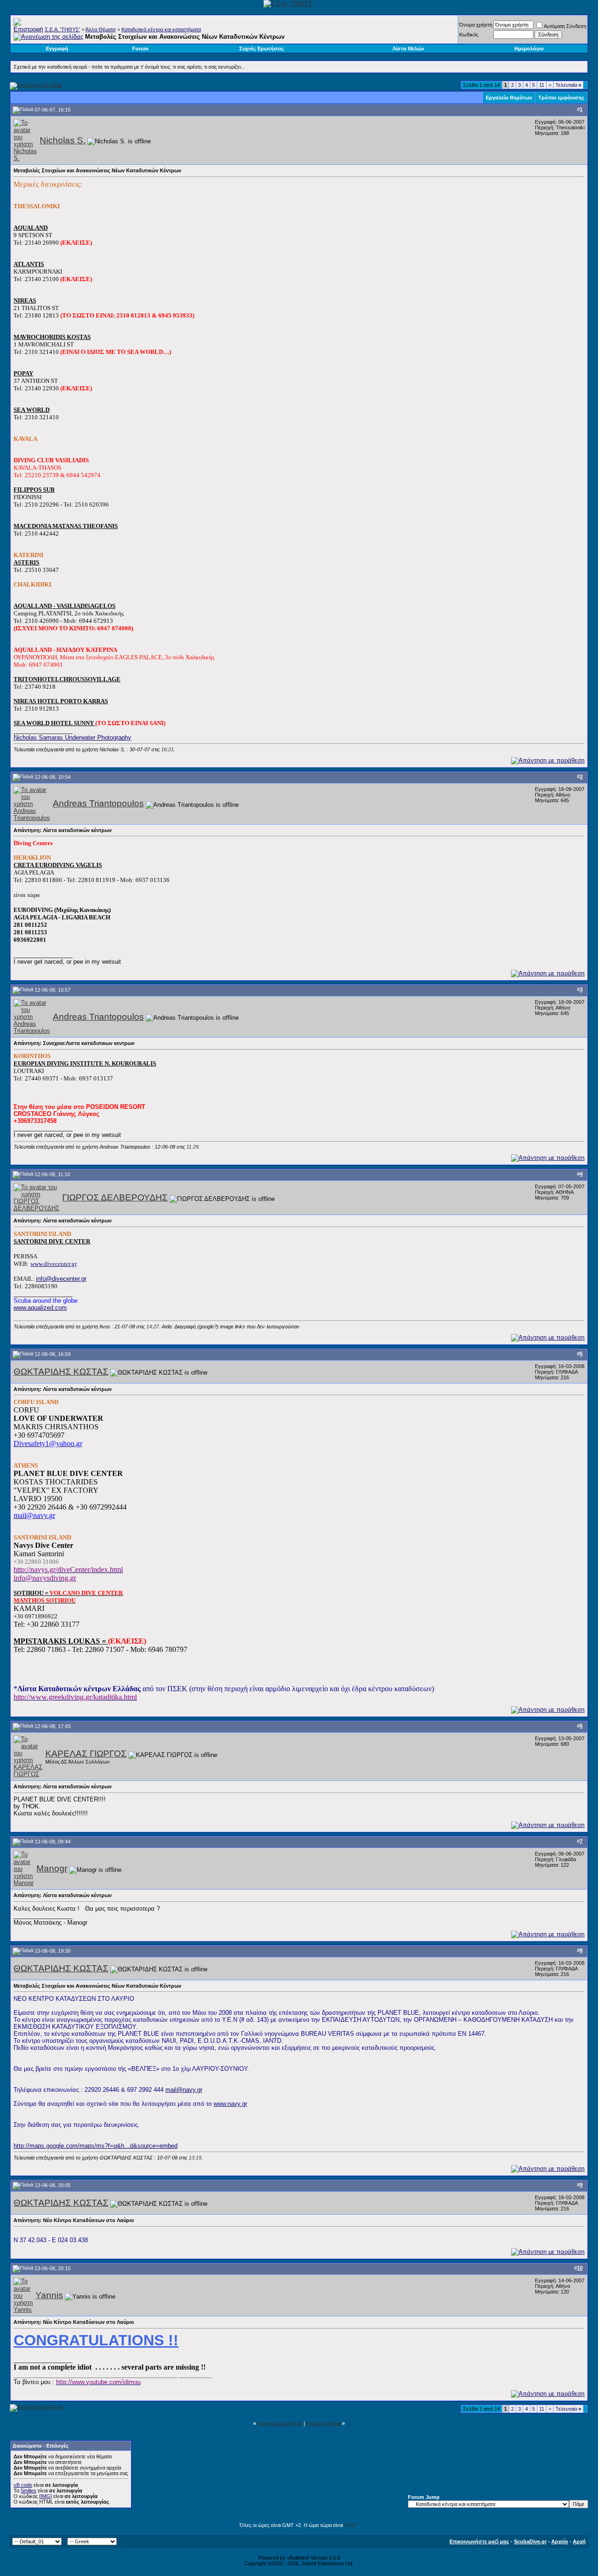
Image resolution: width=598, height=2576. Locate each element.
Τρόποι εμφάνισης (561, 98)
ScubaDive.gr (530, 2541)
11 (542, 85)
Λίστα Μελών (408, 49)
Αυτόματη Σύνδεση (565, 26)
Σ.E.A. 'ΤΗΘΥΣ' (62, 29)
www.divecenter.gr (53, 1264)
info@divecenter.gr (61, 1279)
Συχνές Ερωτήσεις (262, 49)
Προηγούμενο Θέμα (280, 2423)
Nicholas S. (63, 140)
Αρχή (579, 2541)
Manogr (52, 1868)
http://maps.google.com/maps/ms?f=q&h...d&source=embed (96, 2146)
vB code (23, 2485)
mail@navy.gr (184, 2090)
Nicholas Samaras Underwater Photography (72, 738)
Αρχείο (560, 2541)
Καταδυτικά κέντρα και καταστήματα (161, 29)
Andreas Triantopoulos (98, 803)
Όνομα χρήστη (476, 25)
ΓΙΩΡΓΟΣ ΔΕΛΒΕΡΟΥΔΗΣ (115, 1197)
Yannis (49, 2295)
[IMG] (46, 2496)
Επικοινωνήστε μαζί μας (479, 2541)
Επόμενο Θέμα (324, 2423)
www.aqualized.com (40, 1308)
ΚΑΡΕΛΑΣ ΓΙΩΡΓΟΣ (86, 1754)
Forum (140, 49)
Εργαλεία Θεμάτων (509, 98)
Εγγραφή (57, 49)
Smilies (28, 2491)
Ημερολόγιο (529, 49)
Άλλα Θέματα (100, 29)
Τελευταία (568, 85)
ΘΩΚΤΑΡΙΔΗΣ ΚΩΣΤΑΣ (61, 1372)
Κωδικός (469, 35)
